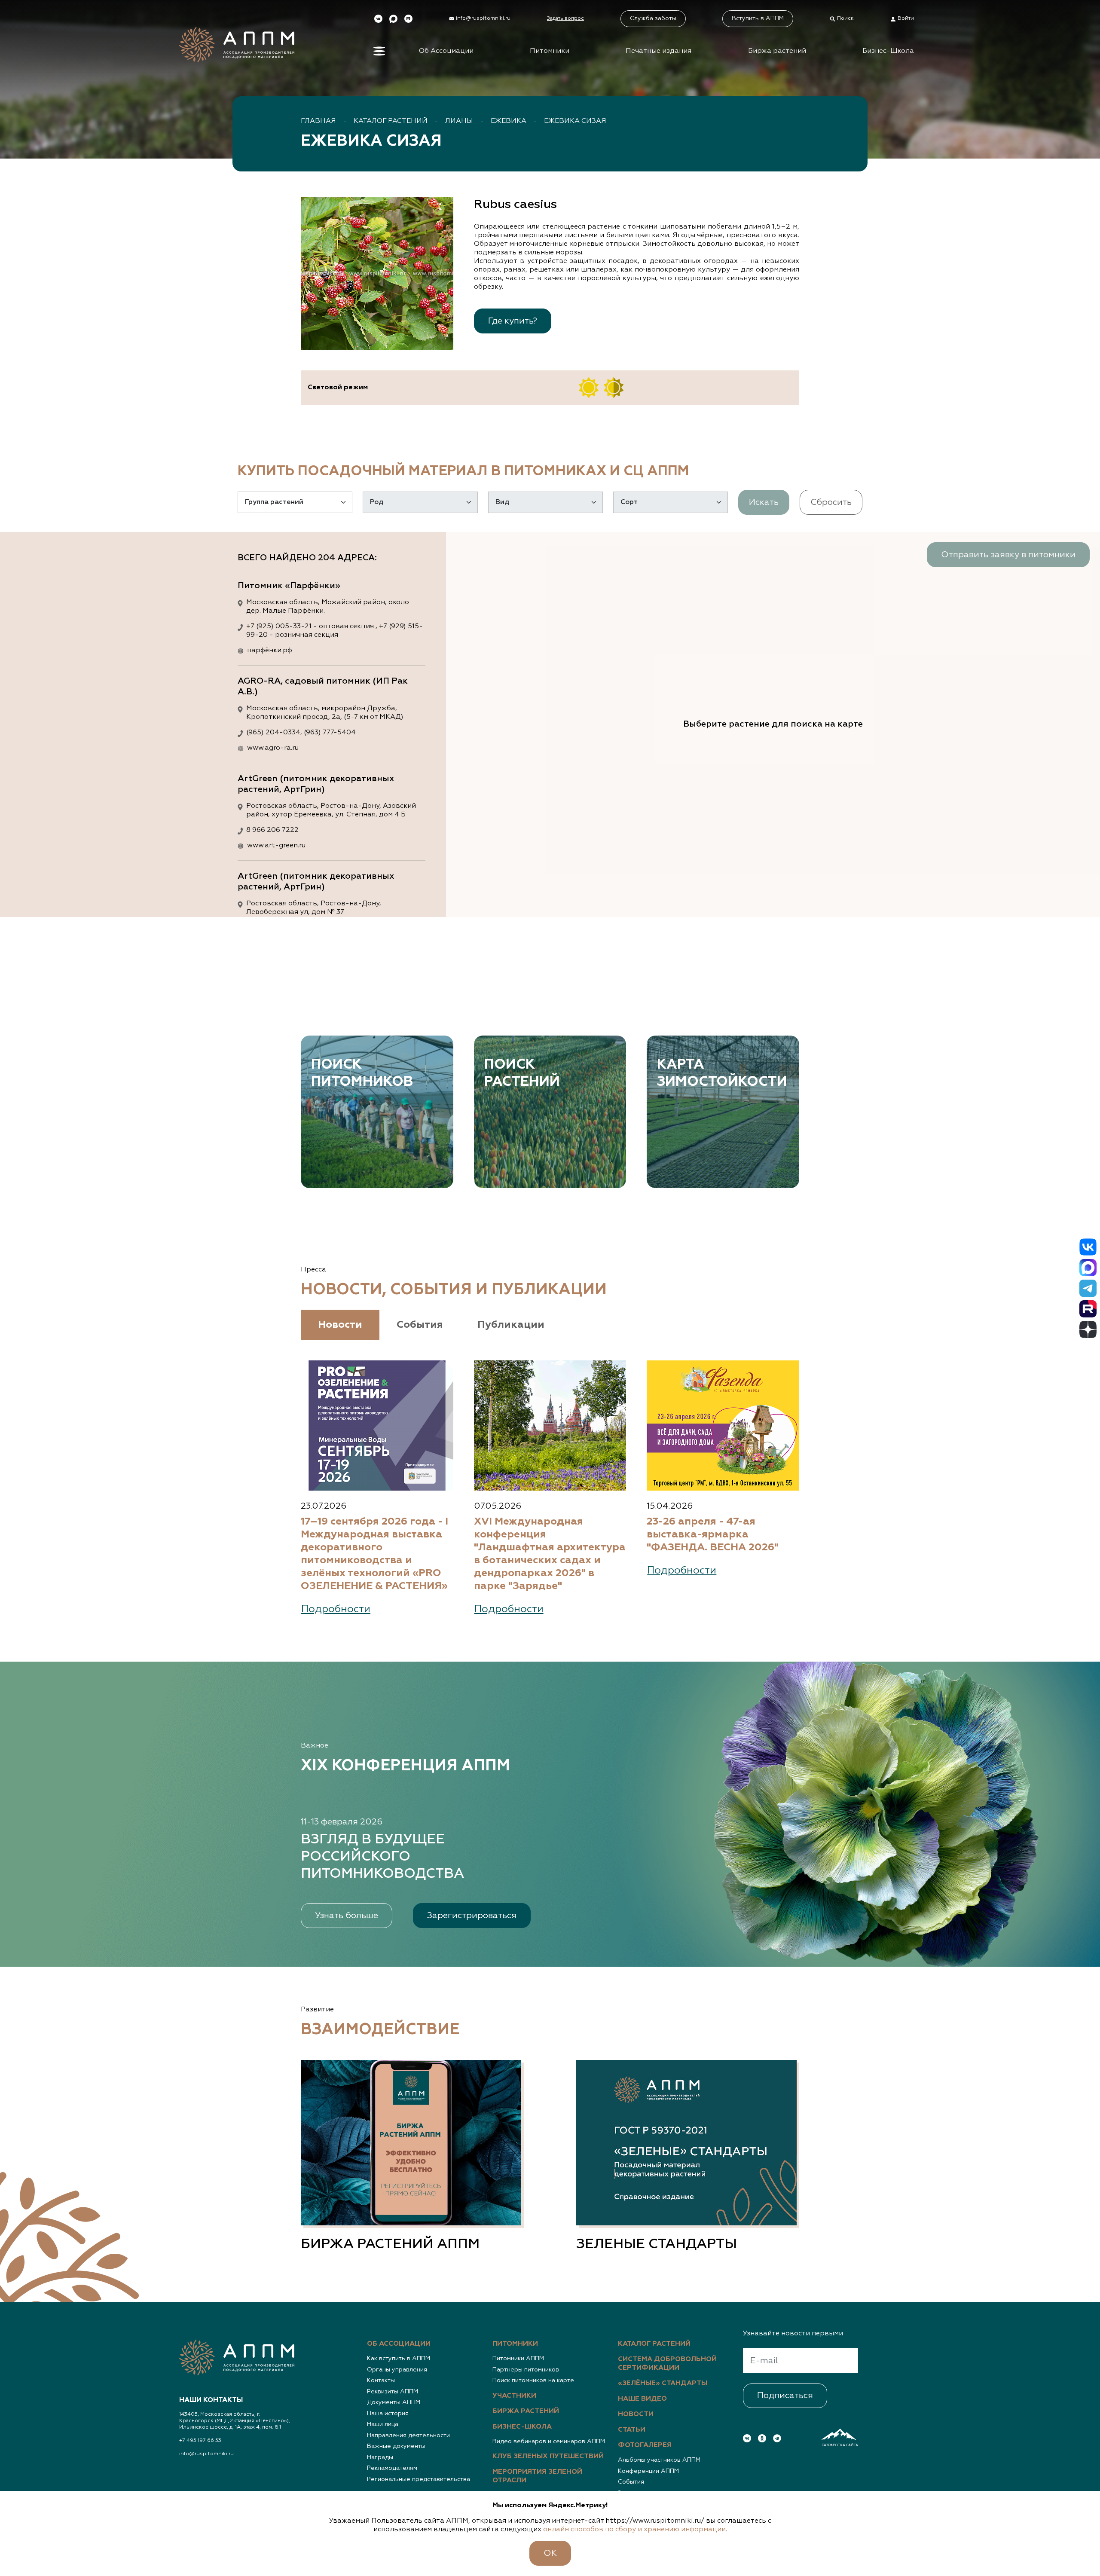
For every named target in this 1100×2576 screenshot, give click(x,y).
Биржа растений (777, 51)
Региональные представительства (419, 2479)
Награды (380, 2457)
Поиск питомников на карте (533, 2380)
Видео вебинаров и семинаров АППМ (549, 2442)
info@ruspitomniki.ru (206, 2454)
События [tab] (420, 1325)
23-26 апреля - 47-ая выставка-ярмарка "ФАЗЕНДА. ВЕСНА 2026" (713, 1534)
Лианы (459, 121)
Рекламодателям (392, 2468)
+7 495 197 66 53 (200, 2441)
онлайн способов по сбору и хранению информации (634, 2530)
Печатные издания (658, 51)
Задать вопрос (565, 18)
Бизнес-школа (522, 2427)
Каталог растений (391, 121)
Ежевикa (509, 121)
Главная (318, 121)
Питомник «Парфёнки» (289, 586)
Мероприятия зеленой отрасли (537, 2476)
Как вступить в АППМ (399, 2359)
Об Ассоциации (446, 51)
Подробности (336, 1609)
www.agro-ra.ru (273, 748)
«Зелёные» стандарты (663, 2383)
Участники (514, 2396)
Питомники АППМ (518, 2359)
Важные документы (396, 2446)
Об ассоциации (399, 2344)
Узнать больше (347, 1916)
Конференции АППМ (648, 2471)
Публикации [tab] (511, 1325)
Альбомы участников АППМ (659, 2460)
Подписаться (785, 2396)
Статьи (632, 2430)
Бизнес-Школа (888, 51)
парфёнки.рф (270, 651)
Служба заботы (653, 18)
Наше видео (642, 2399)
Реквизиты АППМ (393, 2392)
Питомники (550, 51)
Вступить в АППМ (758, 18)
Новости (636, 2414)
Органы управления (397, 2370)
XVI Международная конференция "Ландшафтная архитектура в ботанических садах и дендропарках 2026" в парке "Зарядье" (550, 1554)
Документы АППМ (394, 2402)
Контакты (381, 2380)
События (631, 2482)
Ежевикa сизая (575, 121)
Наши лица (383, 2424)
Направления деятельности (408, 2435)
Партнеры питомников (526, 2370)
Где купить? (513, 321)
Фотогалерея (645, 2445)
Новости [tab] (340, 1325)
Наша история (388, 2414)
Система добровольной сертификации (667, 2364)
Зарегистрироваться (472, 1916)
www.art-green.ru (276, 846)
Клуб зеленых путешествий (548, 2457)
